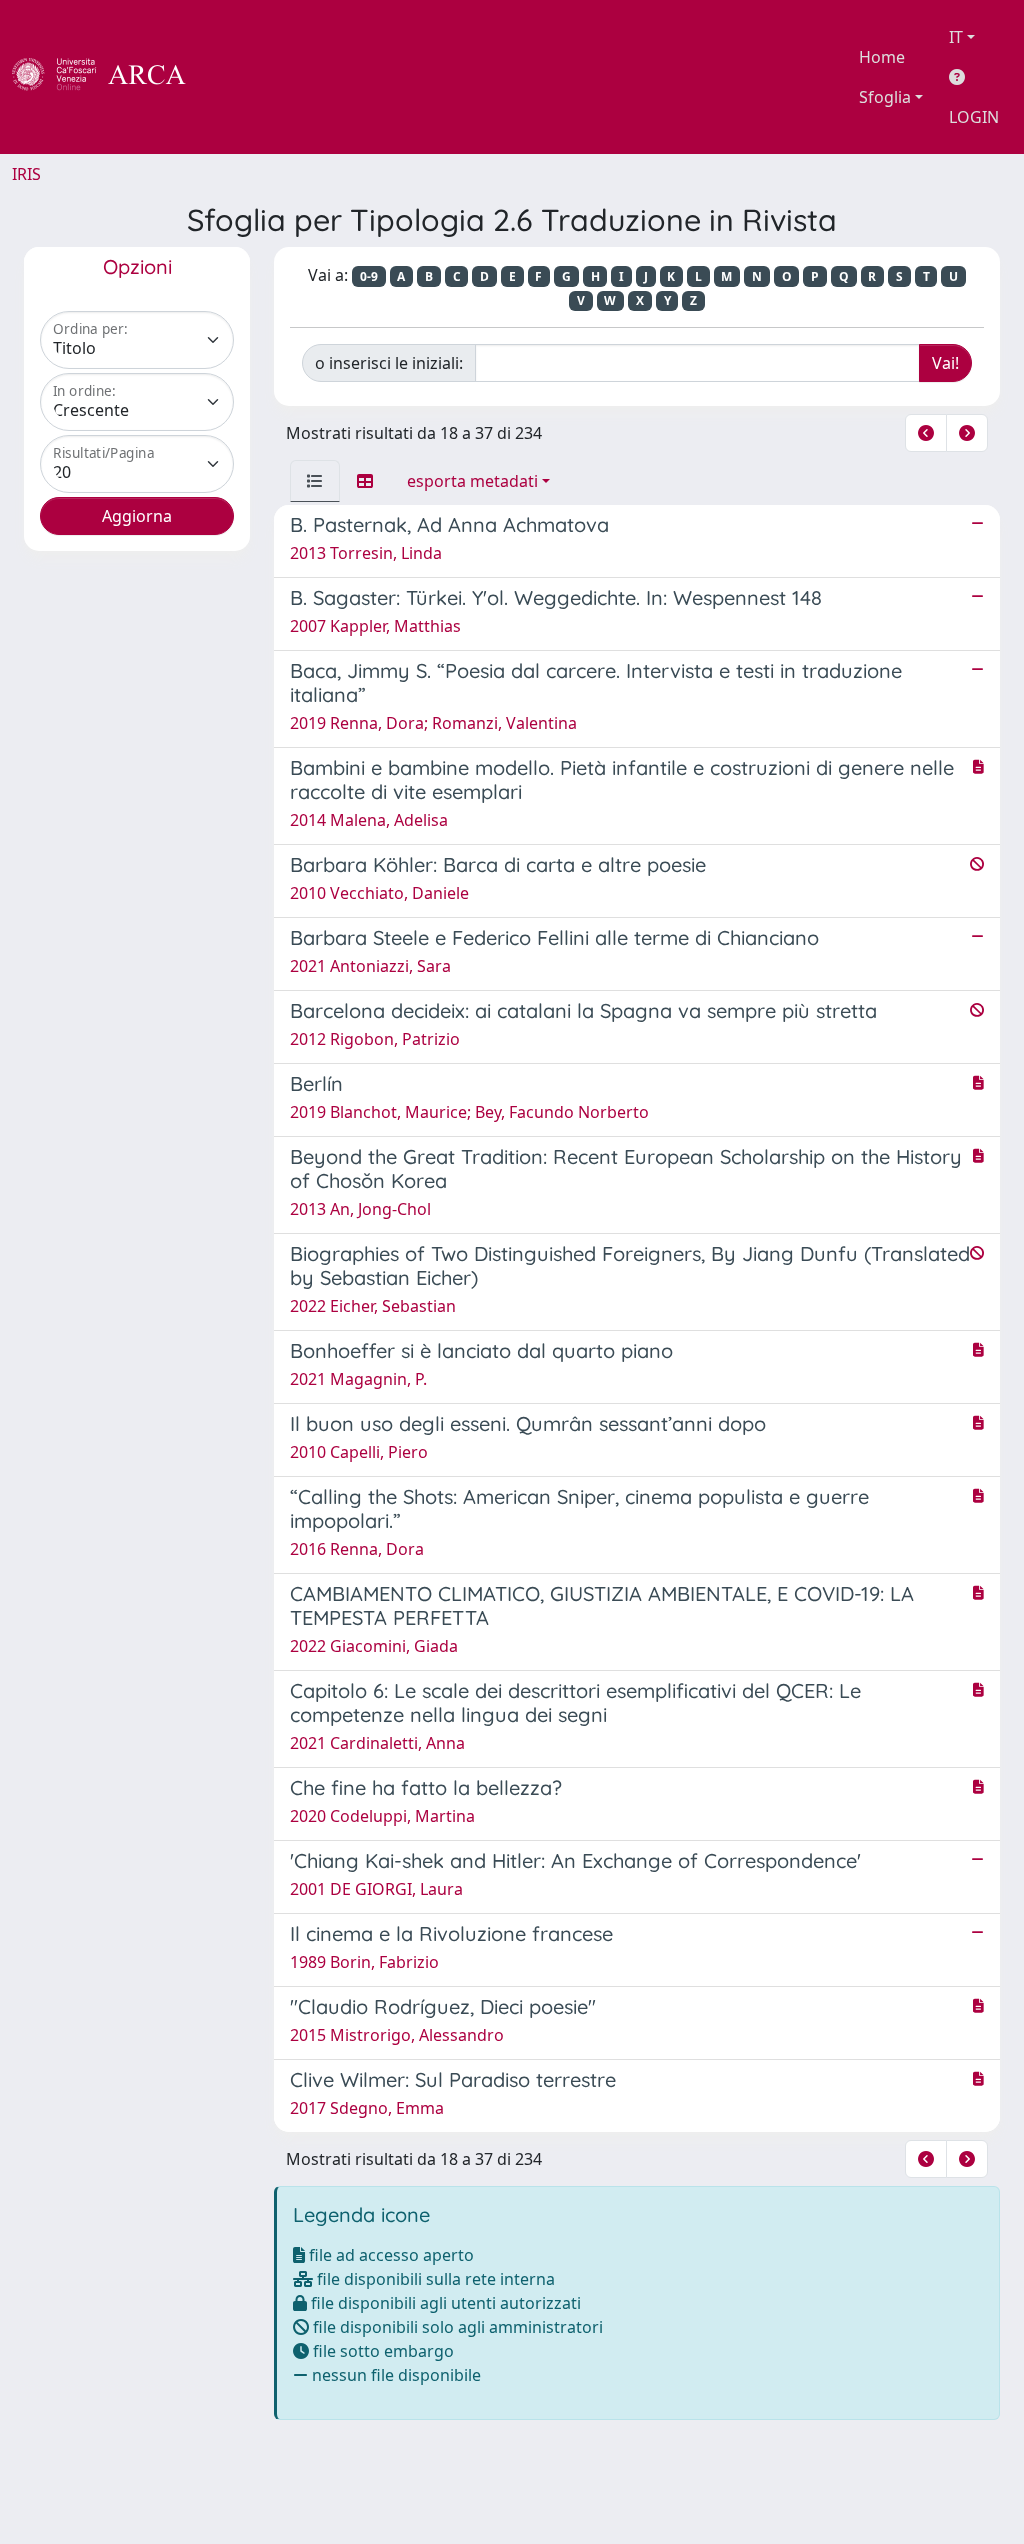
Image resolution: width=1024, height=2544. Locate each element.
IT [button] (956, 37)
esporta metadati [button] (472, 481)
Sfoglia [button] (885, 97)
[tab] (315, 481)
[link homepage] (110, 77)
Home (882, 57)
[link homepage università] (240, 77)
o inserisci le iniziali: (389, 363)
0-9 (369, 276)
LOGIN (974, 117)
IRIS (26, 174)
